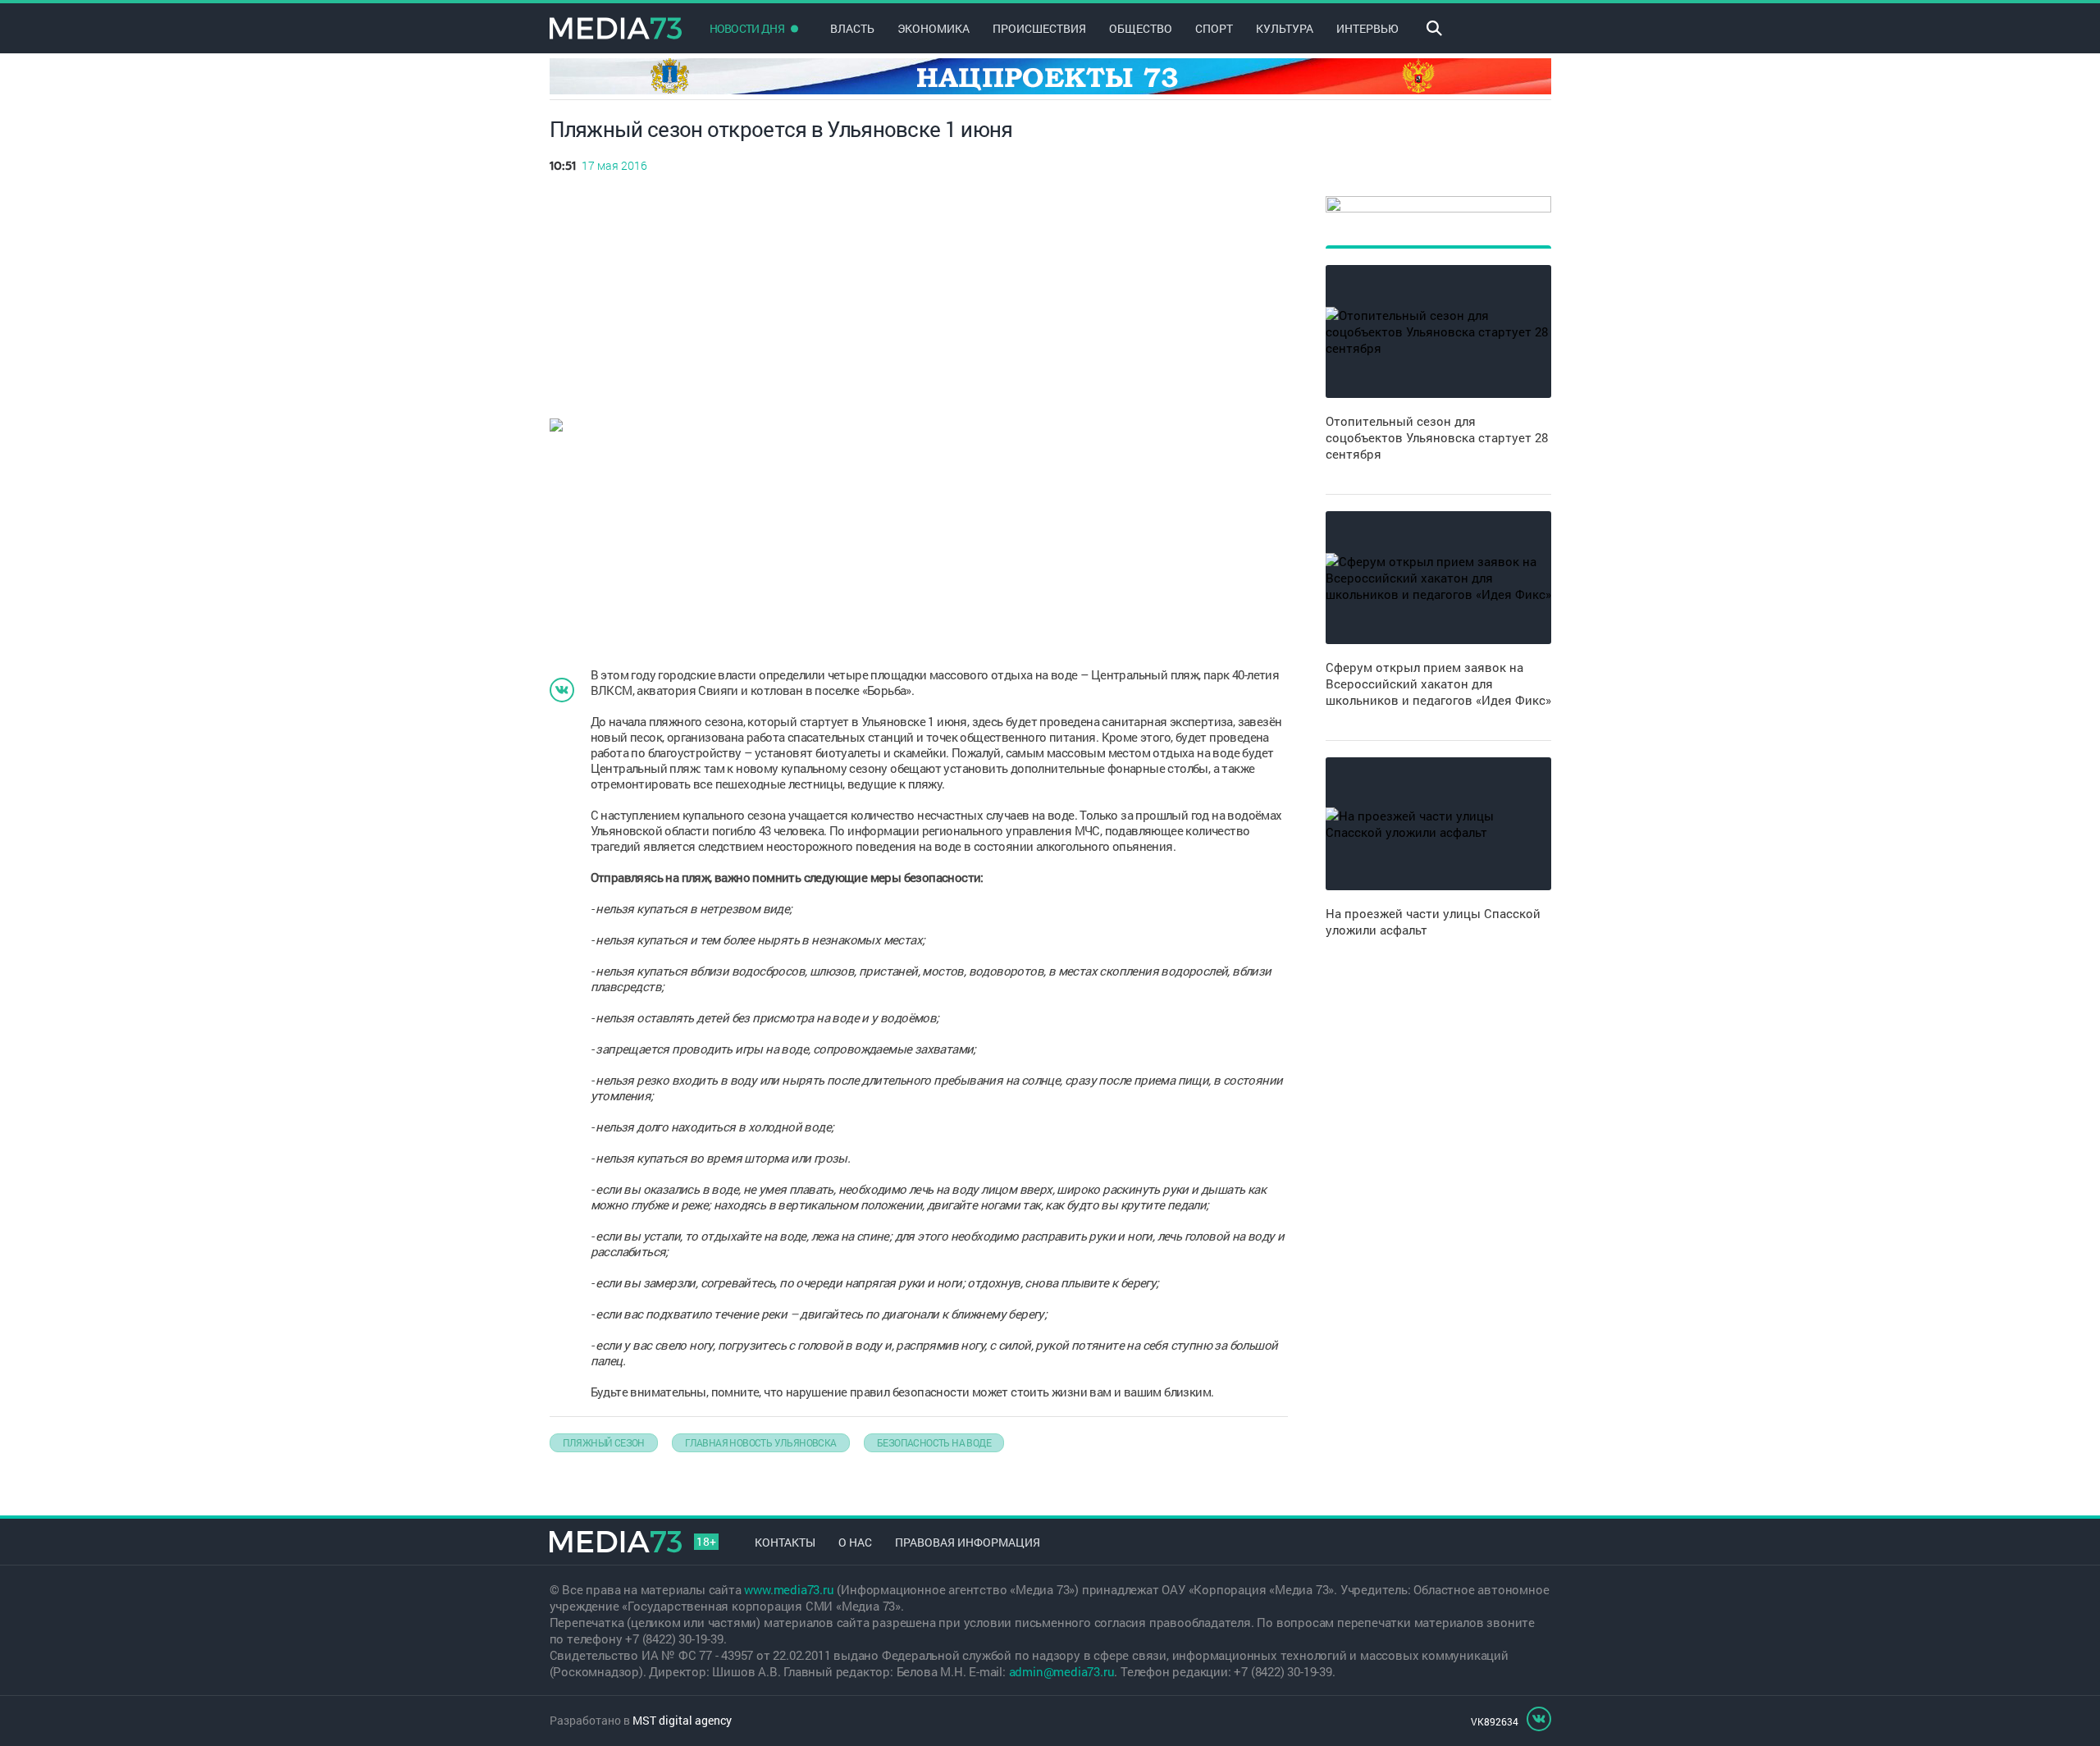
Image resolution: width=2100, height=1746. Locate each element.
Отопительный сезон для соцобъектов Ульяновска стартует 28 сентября (1437, 437)
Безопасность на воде (934, 1442)
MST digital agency (682, 1720)
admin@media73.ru (1062, 1671)
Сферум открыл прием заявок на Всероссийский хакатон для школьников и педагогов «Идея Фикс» (1438, 683)
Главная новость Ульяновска (760, 1442)
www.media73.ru (789, 1589)
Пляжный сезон (604, 1442)
